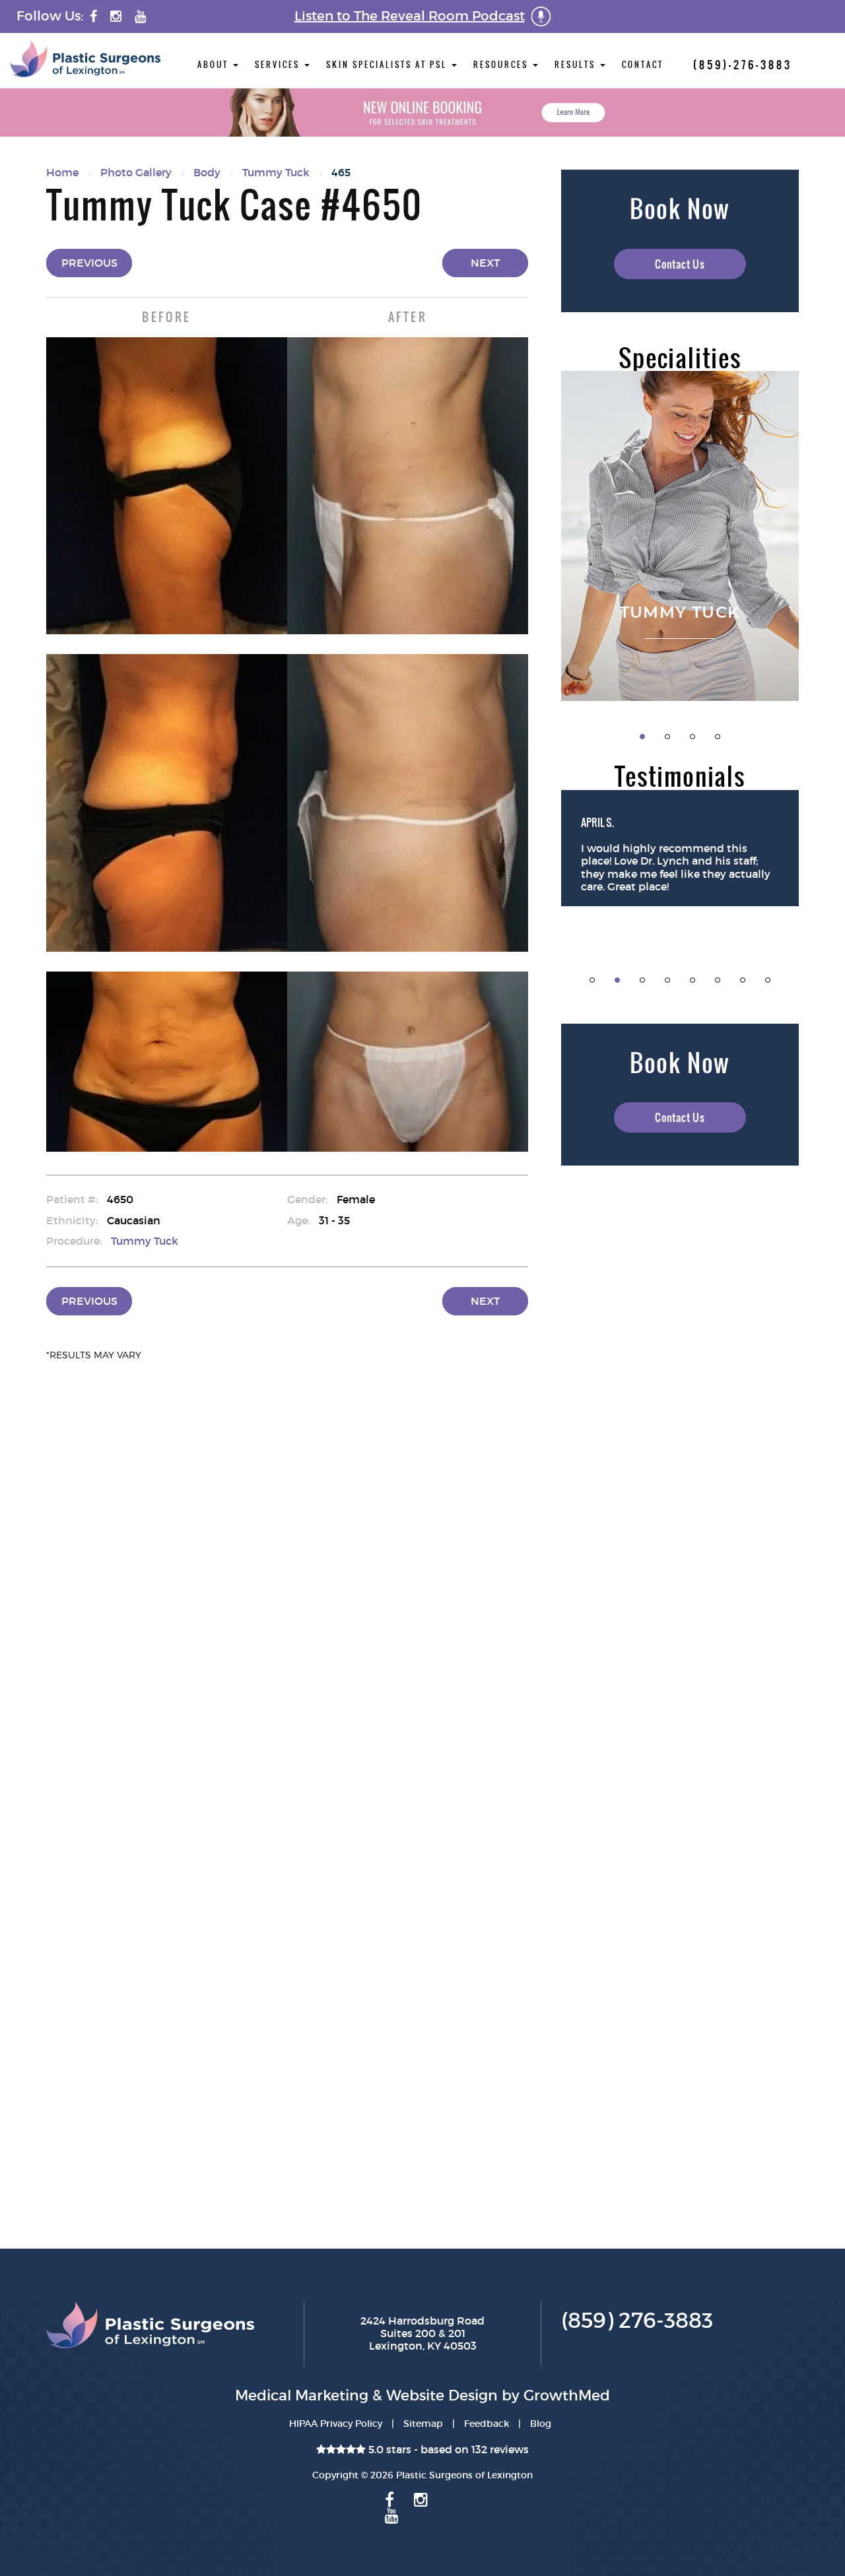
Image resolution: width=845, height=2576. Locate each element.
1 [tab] (642, 737)
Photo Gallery (136, 172)
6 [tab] (718, 980)
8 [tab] (768, 980)
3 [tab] (693, 737)
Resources (502, 65)
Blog (541, 2424)
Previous (89, 263)
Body (207, 172)
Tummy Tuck (276, 172)
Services (279, 65)
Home (62, 172)
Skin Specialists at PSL (388, 65)
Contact (643, 65)
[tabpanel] (680, 536)
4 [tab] (718, 737)
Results (577, 65)
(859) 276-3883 (637, 2321)
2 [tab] (667, 737)
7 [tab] (743, 980)
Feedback (487, 2424)
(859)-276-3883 (743, 65)
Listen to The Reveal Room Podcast (410, 16)
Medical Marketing (302, 2395)
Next (485, 263)
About (215, 65)
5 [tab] (693, 980)
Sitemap (423, 2424)
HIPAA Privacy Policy (336, 2424)
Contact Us (680, 264)
